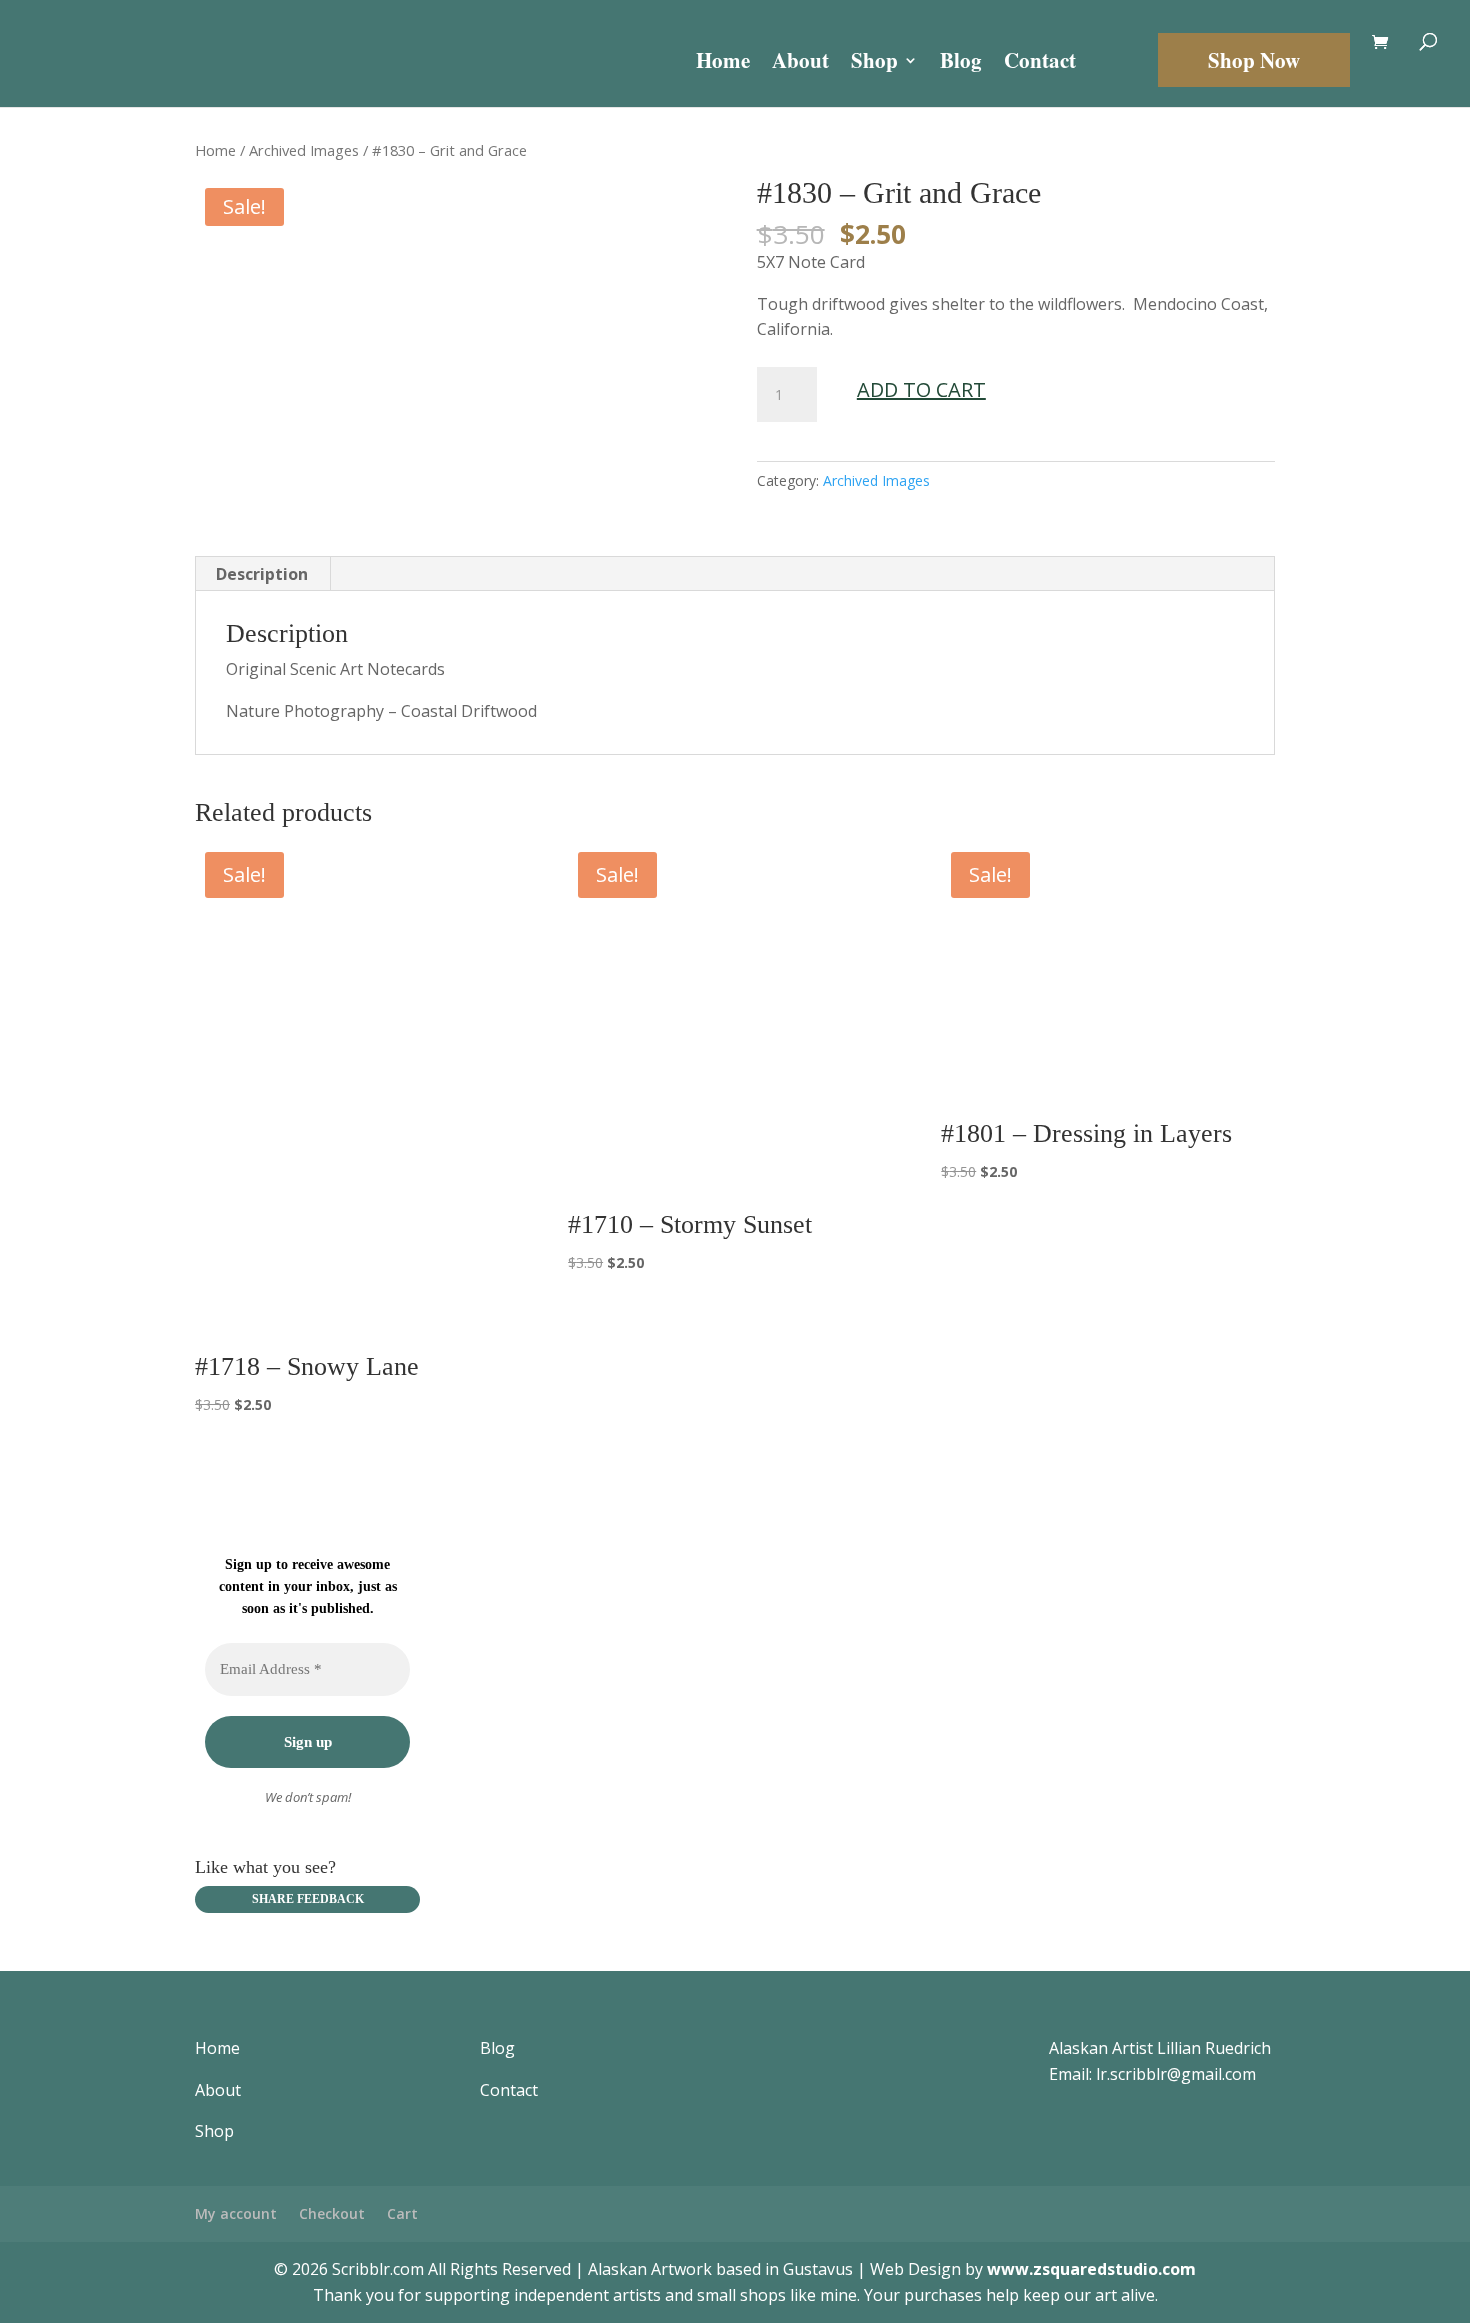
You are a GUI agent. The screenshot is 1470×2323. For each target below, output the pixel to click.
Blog (961, 64)
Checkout (332, 2213)
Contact (1040, 64)
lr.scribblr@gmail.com (1176, 2074)
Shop (874, 64)
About (800, 64)
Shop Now (1254, 60)
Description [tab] (262, 574)
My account (236, 2213)
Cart (402, 2213)
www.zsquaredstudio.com (1091, 2269)
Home (723, 64)
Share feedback (308, 1899)
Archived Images (304, 150)
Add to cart (921, 389)
